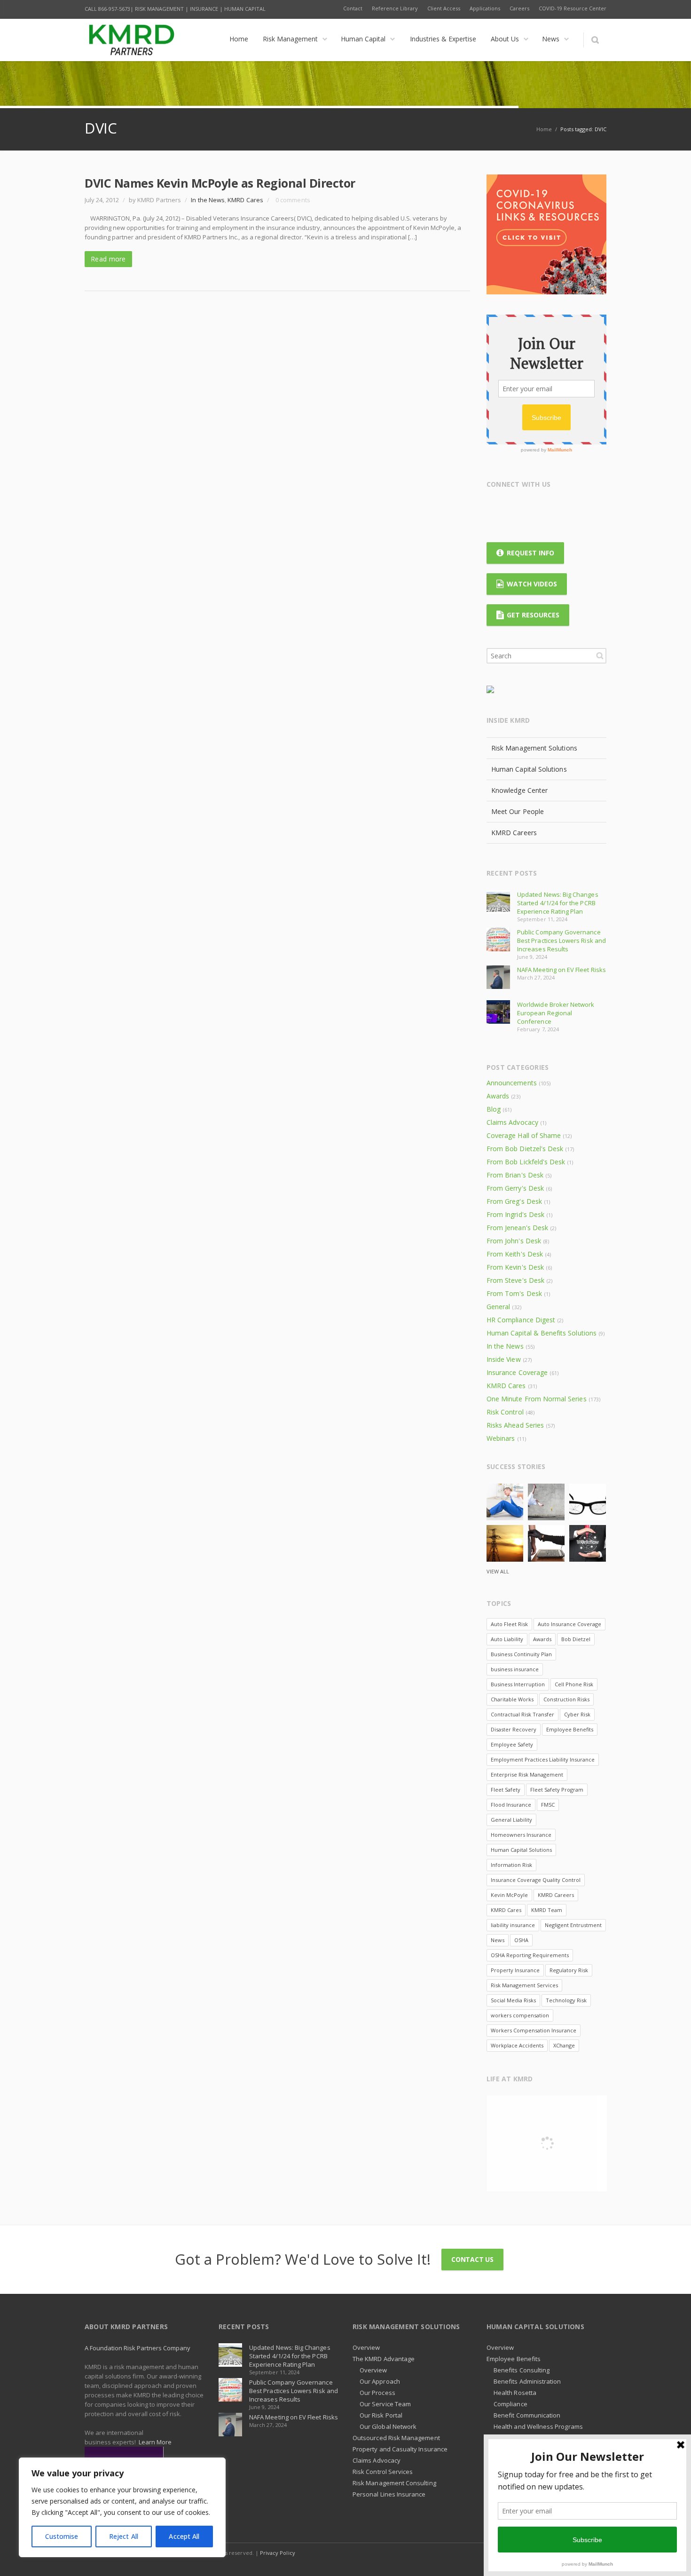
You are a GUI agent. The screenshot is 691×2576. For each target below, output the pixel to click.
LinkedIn (550, 508)
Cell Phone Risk (574, 1684)
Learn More (155, 2442)
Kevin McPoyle (509, 1895)
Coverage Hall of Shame (524, 1135)
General (498, 1307)
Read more (108, 259)
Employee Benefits (570, 1729)
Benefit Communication (527, 2415)
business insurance (515, 1669)
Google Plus (532, 508)
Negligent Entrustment (573, 1925)
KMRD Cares (245, 200)
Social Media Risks (513, 2000)
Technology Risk (566, 2000)
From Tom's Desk (514, 1293)
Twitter (514, 508)
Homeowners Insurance (521, 1835)
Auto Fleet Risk (509, 1624)
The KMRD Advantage (384, 2359)
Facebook (495, 508)
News (498, 1940)
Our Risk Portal (381, 2415)
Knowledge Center (519, 790)
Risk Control (505, 1412)
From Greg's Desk (514, 1201)
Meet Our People (518, 811)
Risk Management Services (524, 1985)
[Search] (595, 40)
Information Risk (511, 1865)
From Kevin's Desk (515, 1267)
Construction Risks (566, 1699)
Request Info (530, 553)
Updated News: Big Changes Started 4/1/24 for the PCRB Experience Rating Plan (558, 903)
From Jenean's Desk (517, 1228)
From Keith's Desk (515, 1254)
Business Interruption (518, 1684)
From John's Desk (514, 1241)
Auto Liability (507, 1639)
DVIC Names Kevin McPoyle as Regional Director (220, 183)
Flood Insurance (511, 1805)
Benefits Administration (527, 2381)
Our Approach (380, 2381)
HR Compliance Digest (521, 1320)
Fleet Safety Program (557, 1790)
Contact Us (472, 2259)
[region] (122, 2507)
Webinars (501, 1438)
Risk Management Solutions (534, 748)
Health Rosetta (515, 2393)
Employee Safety (512, 1744)
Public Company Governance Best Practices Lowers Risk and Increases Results (561, 940)
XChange (564, 2045)
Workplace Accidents (517, 2045)
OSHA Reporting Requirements (530, 1955)
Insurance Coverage (517, 1372)
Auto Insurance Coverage (569, 1624)
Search (600, 656)
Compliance (510, 2404)
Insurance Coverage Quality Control (536, 1880)
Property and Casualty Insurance (400, 2449)
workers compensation (520, 2015)
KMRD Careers (514, 833)
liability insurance (513, 1925)
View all (498, 1571)
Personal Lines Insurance (389, 2494)
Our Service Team (385, 2404)
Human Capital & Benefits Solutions (542, 1333)
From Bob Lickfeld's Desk (526, 1162)
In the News (208, 200)
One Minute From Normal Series (537, 1399)
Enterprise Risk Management (527, 1774)
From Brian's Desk (515, 1175)
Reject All (124, 2536)
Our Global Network (388, 2426)
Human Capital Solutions (529, 769)
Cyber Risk (577, 1714)
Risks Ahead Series (515, 1425)
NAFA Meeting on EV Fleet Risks (561, 970)
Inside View (504, 1359)
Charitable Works (512, 1699)
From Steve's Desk (515, 1280)
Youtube (569, 508)
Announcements (512, 1083)
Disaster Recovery (514, 1729)
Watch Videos (532, 584)
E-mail (587, 508)
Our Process (377, 2393)
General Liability (511, 1820)
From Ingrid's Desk (515, 1214)
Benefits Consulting (522, 2370)
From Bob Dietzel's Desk (525, 1149)
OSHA (521, 1940)
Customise (62, 2536)
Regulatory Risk (569, 1970)
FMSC (548, 1805)
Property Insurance (515, 1970)
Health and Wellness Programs (538, 2426)
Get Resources (533, 615)
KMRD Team (547, 1910)
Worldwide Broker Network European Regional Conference (556, 1013)
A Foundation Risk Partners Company (137, 2348)
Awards (498, 1096)
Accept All (184, 2536)
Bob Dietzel (576, 1639)
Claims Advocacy (512, 1122)
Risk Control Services (383, 2472)
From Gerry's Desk (515, 1188)
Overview (366, 2347)
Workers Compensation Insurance (534, 2030)
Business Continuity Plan (521, 1654)
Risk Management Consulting (394, 2483)
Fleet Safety (506, 1790)
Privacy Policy (278, 2553)
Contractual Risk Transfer (522, 1714)
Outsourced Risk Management (396, 2438)
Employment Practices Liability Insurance (543, 1759)
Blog (494, 1109)
